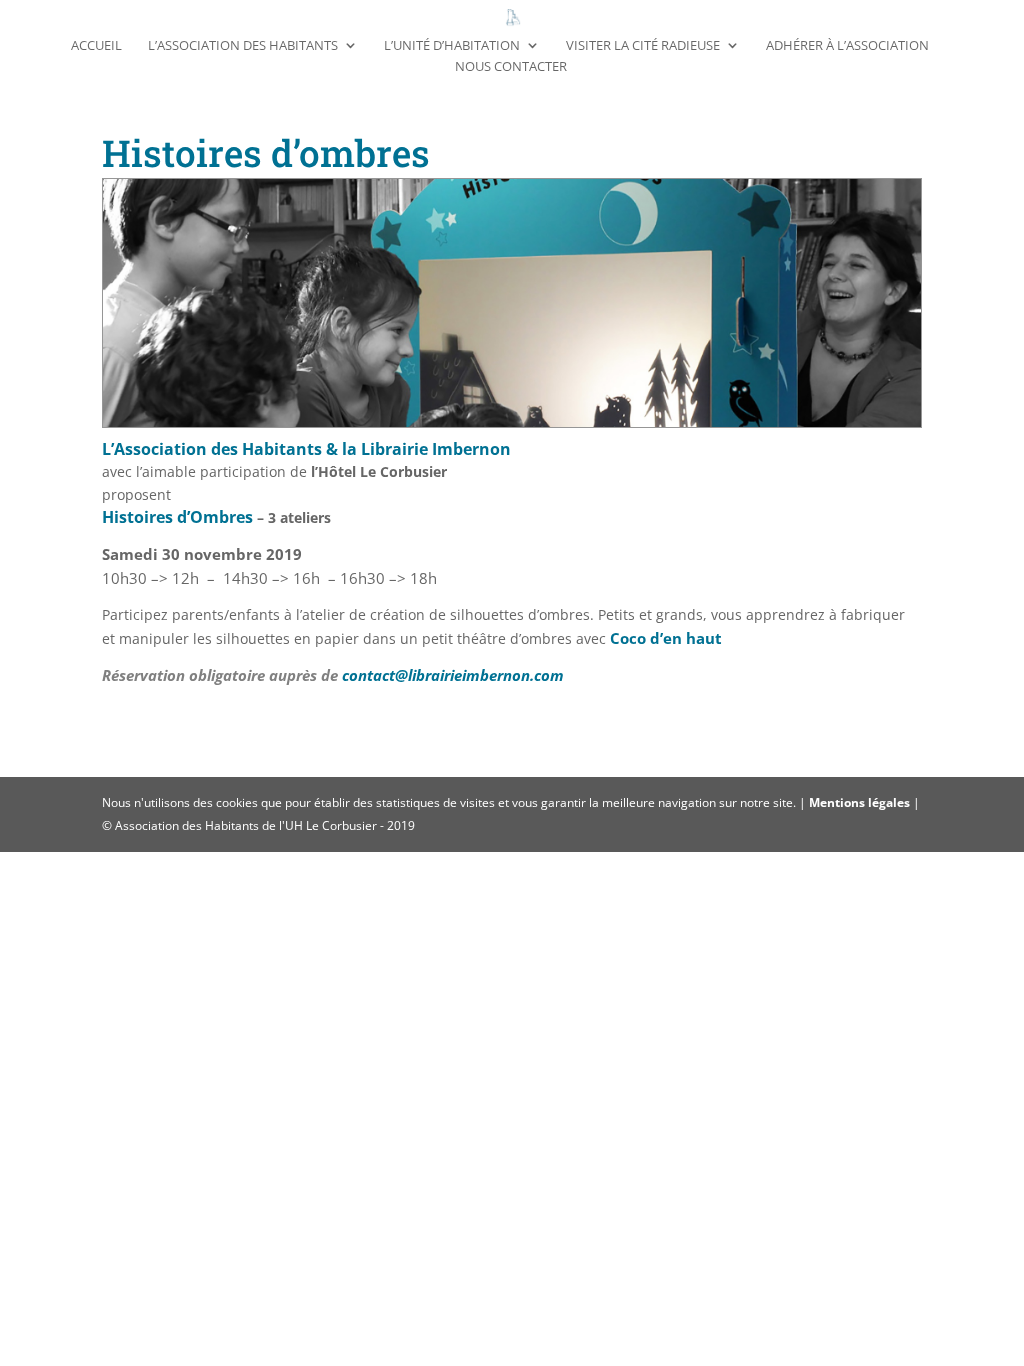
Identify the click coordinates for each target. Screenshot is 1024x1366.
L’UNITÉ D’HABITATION (452, 46)
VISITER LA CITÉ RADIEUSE (643, 46)
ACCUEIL (96, 46)
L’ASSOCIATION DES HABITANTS (243, 46)
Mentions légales (861, 802)
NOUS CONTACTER (511, 67)
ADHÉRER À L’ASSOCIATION (847, 46)
